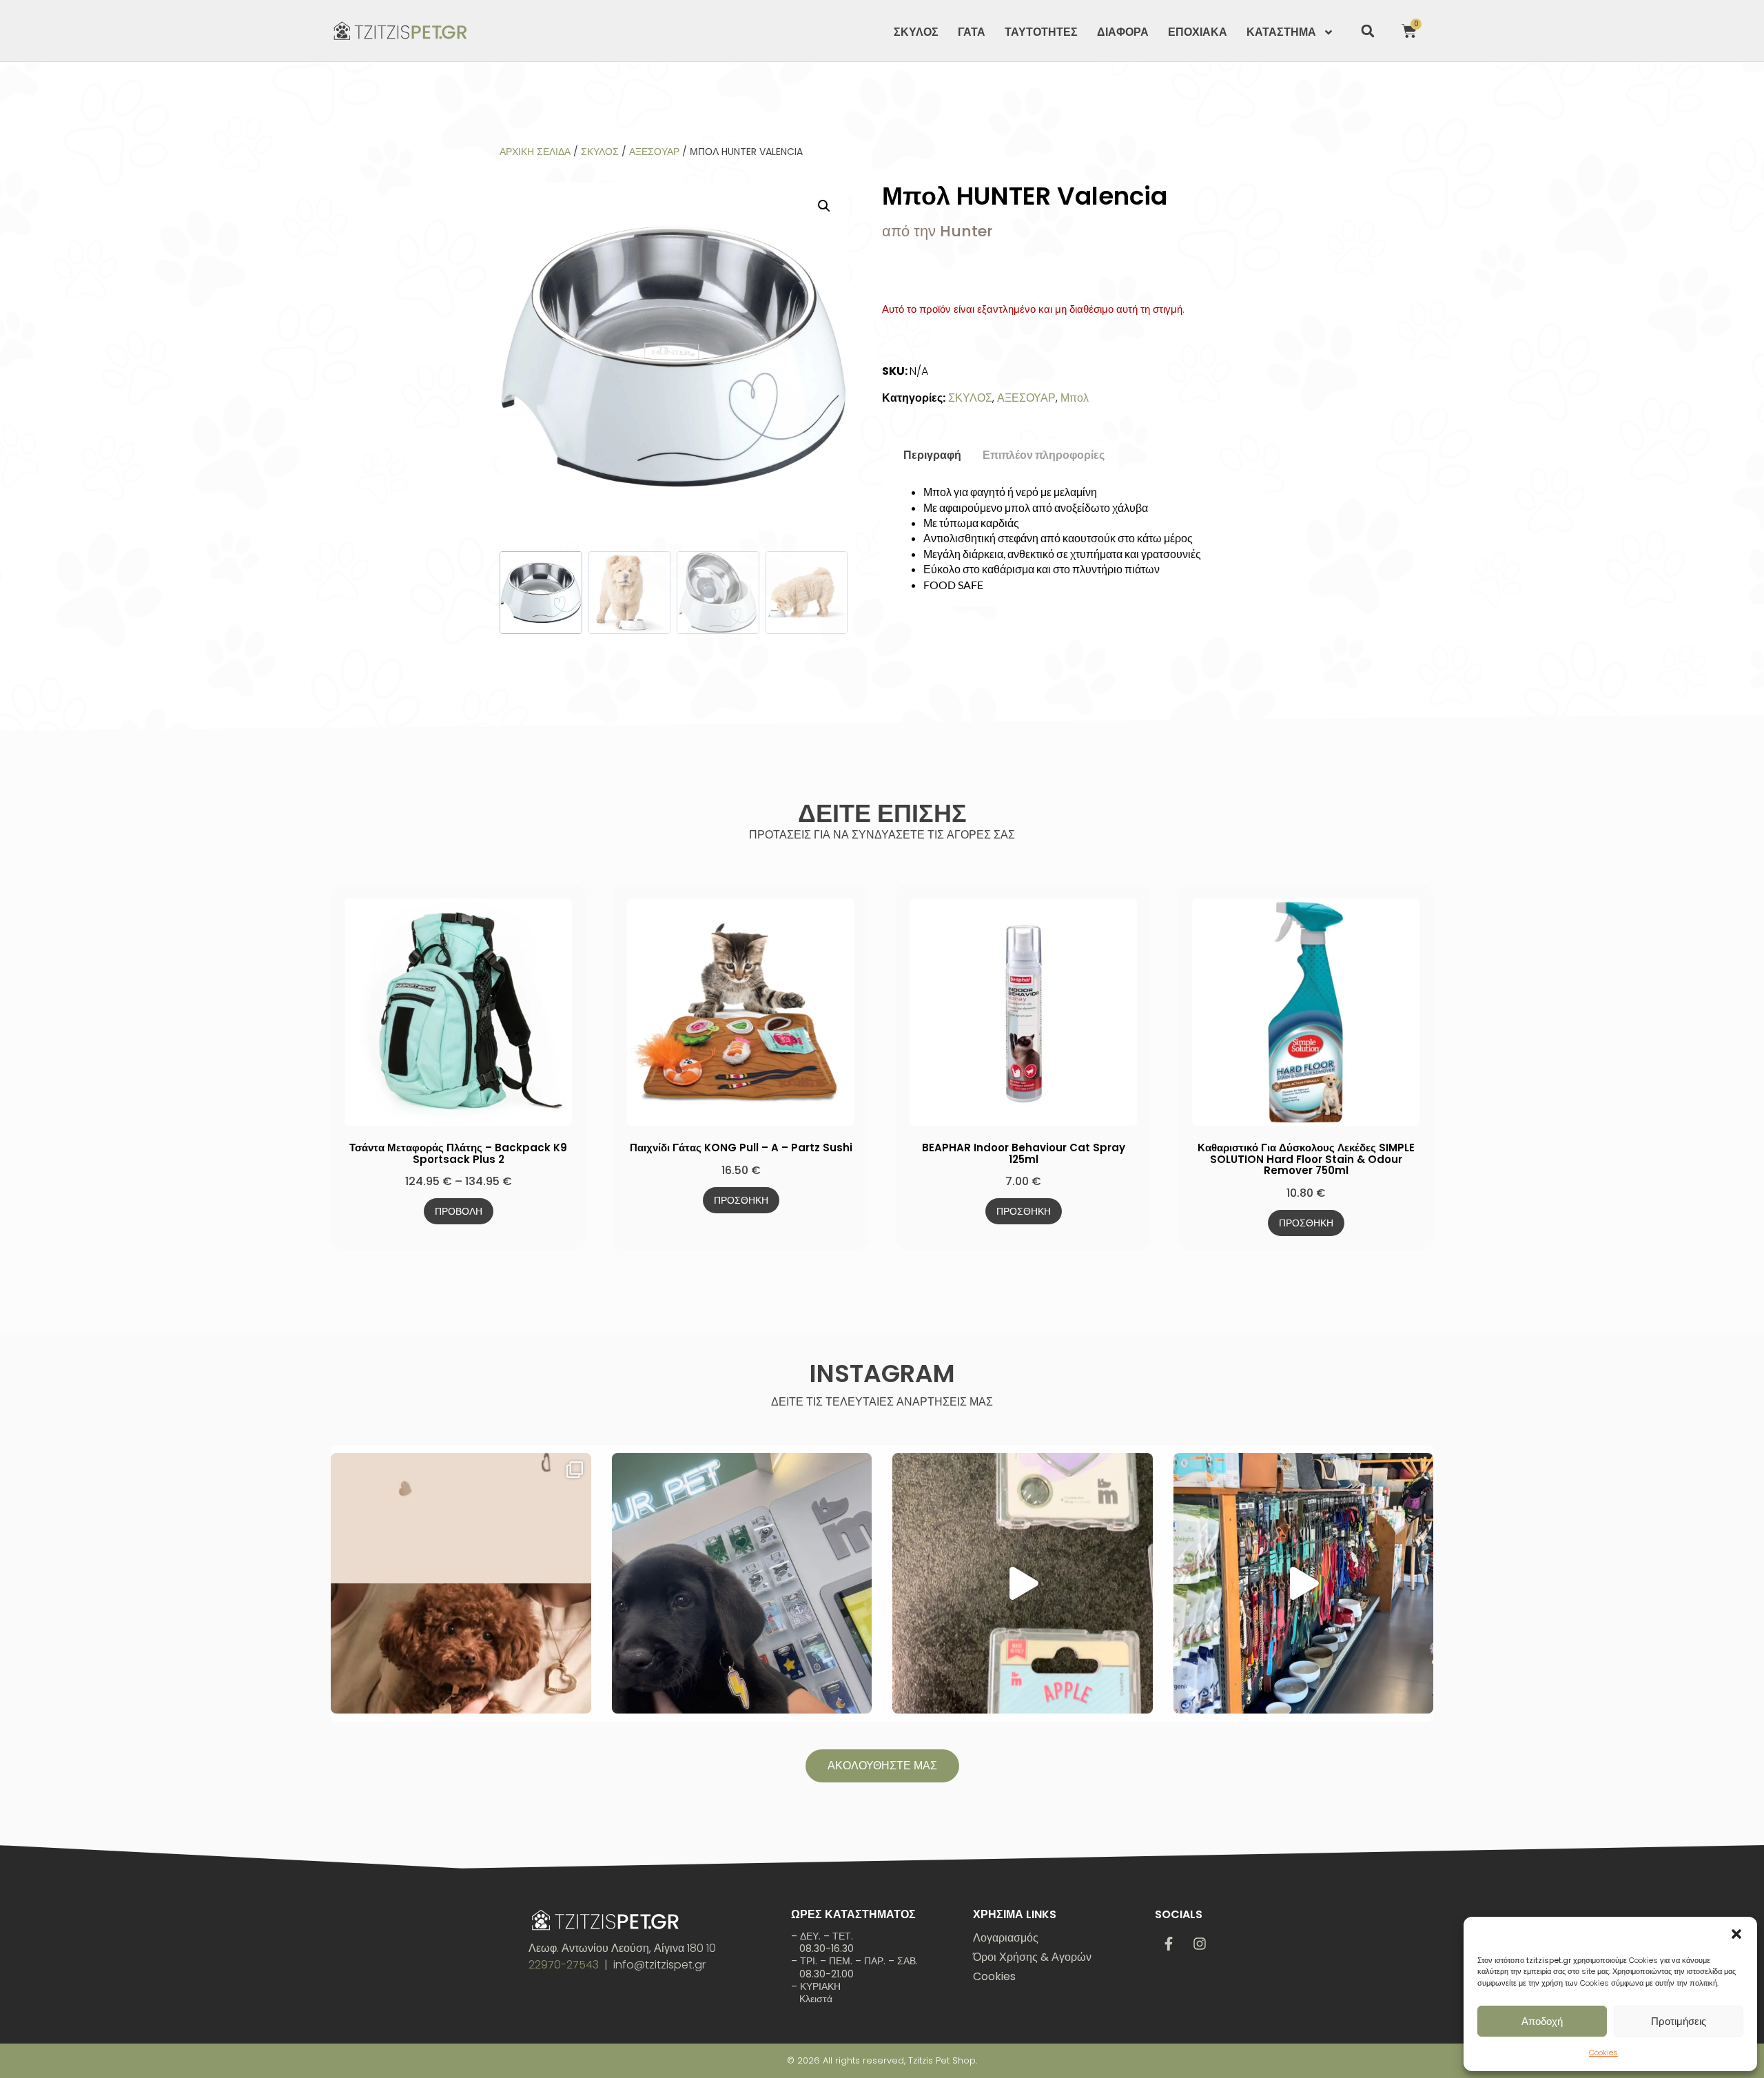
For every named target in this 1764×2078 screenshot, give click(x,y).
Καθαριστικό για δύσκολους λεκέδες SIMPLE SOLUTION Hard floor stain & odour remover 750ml (1306, 1159)
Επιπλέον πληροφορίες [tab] (1044, 455)
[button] (1736, 1934)
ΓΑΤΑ (972, 32)
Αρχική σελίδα (535, 152)
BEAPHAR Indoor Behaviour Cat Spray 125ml (1024, 1153)
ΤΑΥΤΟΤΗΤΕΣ (1041, 32)
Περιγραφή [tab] (932, 455)
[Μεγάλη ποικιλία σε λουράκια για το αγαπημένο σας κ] (1304, 1583)
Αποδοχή (1542, 2021)
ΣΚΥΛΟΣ (916, 32)
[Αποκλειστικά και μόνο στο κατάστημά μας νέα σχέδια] (1023, 1583)
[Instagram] (1200, 1944)
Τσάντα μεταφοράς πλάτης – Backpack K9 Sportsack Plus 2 (458, 1153)
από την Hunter (937, 231)
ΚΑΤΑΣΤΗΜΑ (1281, 32)
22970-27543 (564, 1965)
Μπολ (1075, 398)
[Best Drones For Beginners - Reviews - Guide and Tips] (400, 31)
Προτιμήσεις (1679, 2021)
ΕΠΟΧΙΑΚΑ (1198, 32)
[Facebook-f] (1169, 1944)
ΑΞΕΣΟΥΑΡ (654, 152)
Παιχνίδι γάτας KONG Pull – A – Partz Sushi (741, 1148)
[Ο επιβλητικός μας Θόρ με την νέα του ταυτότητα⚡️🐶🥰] (742, 1583)
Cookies (1603, 2053)
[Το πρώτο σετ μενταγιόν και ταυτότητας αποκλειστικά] (461, 1583)
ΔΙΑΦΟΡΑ (1123, 32)
